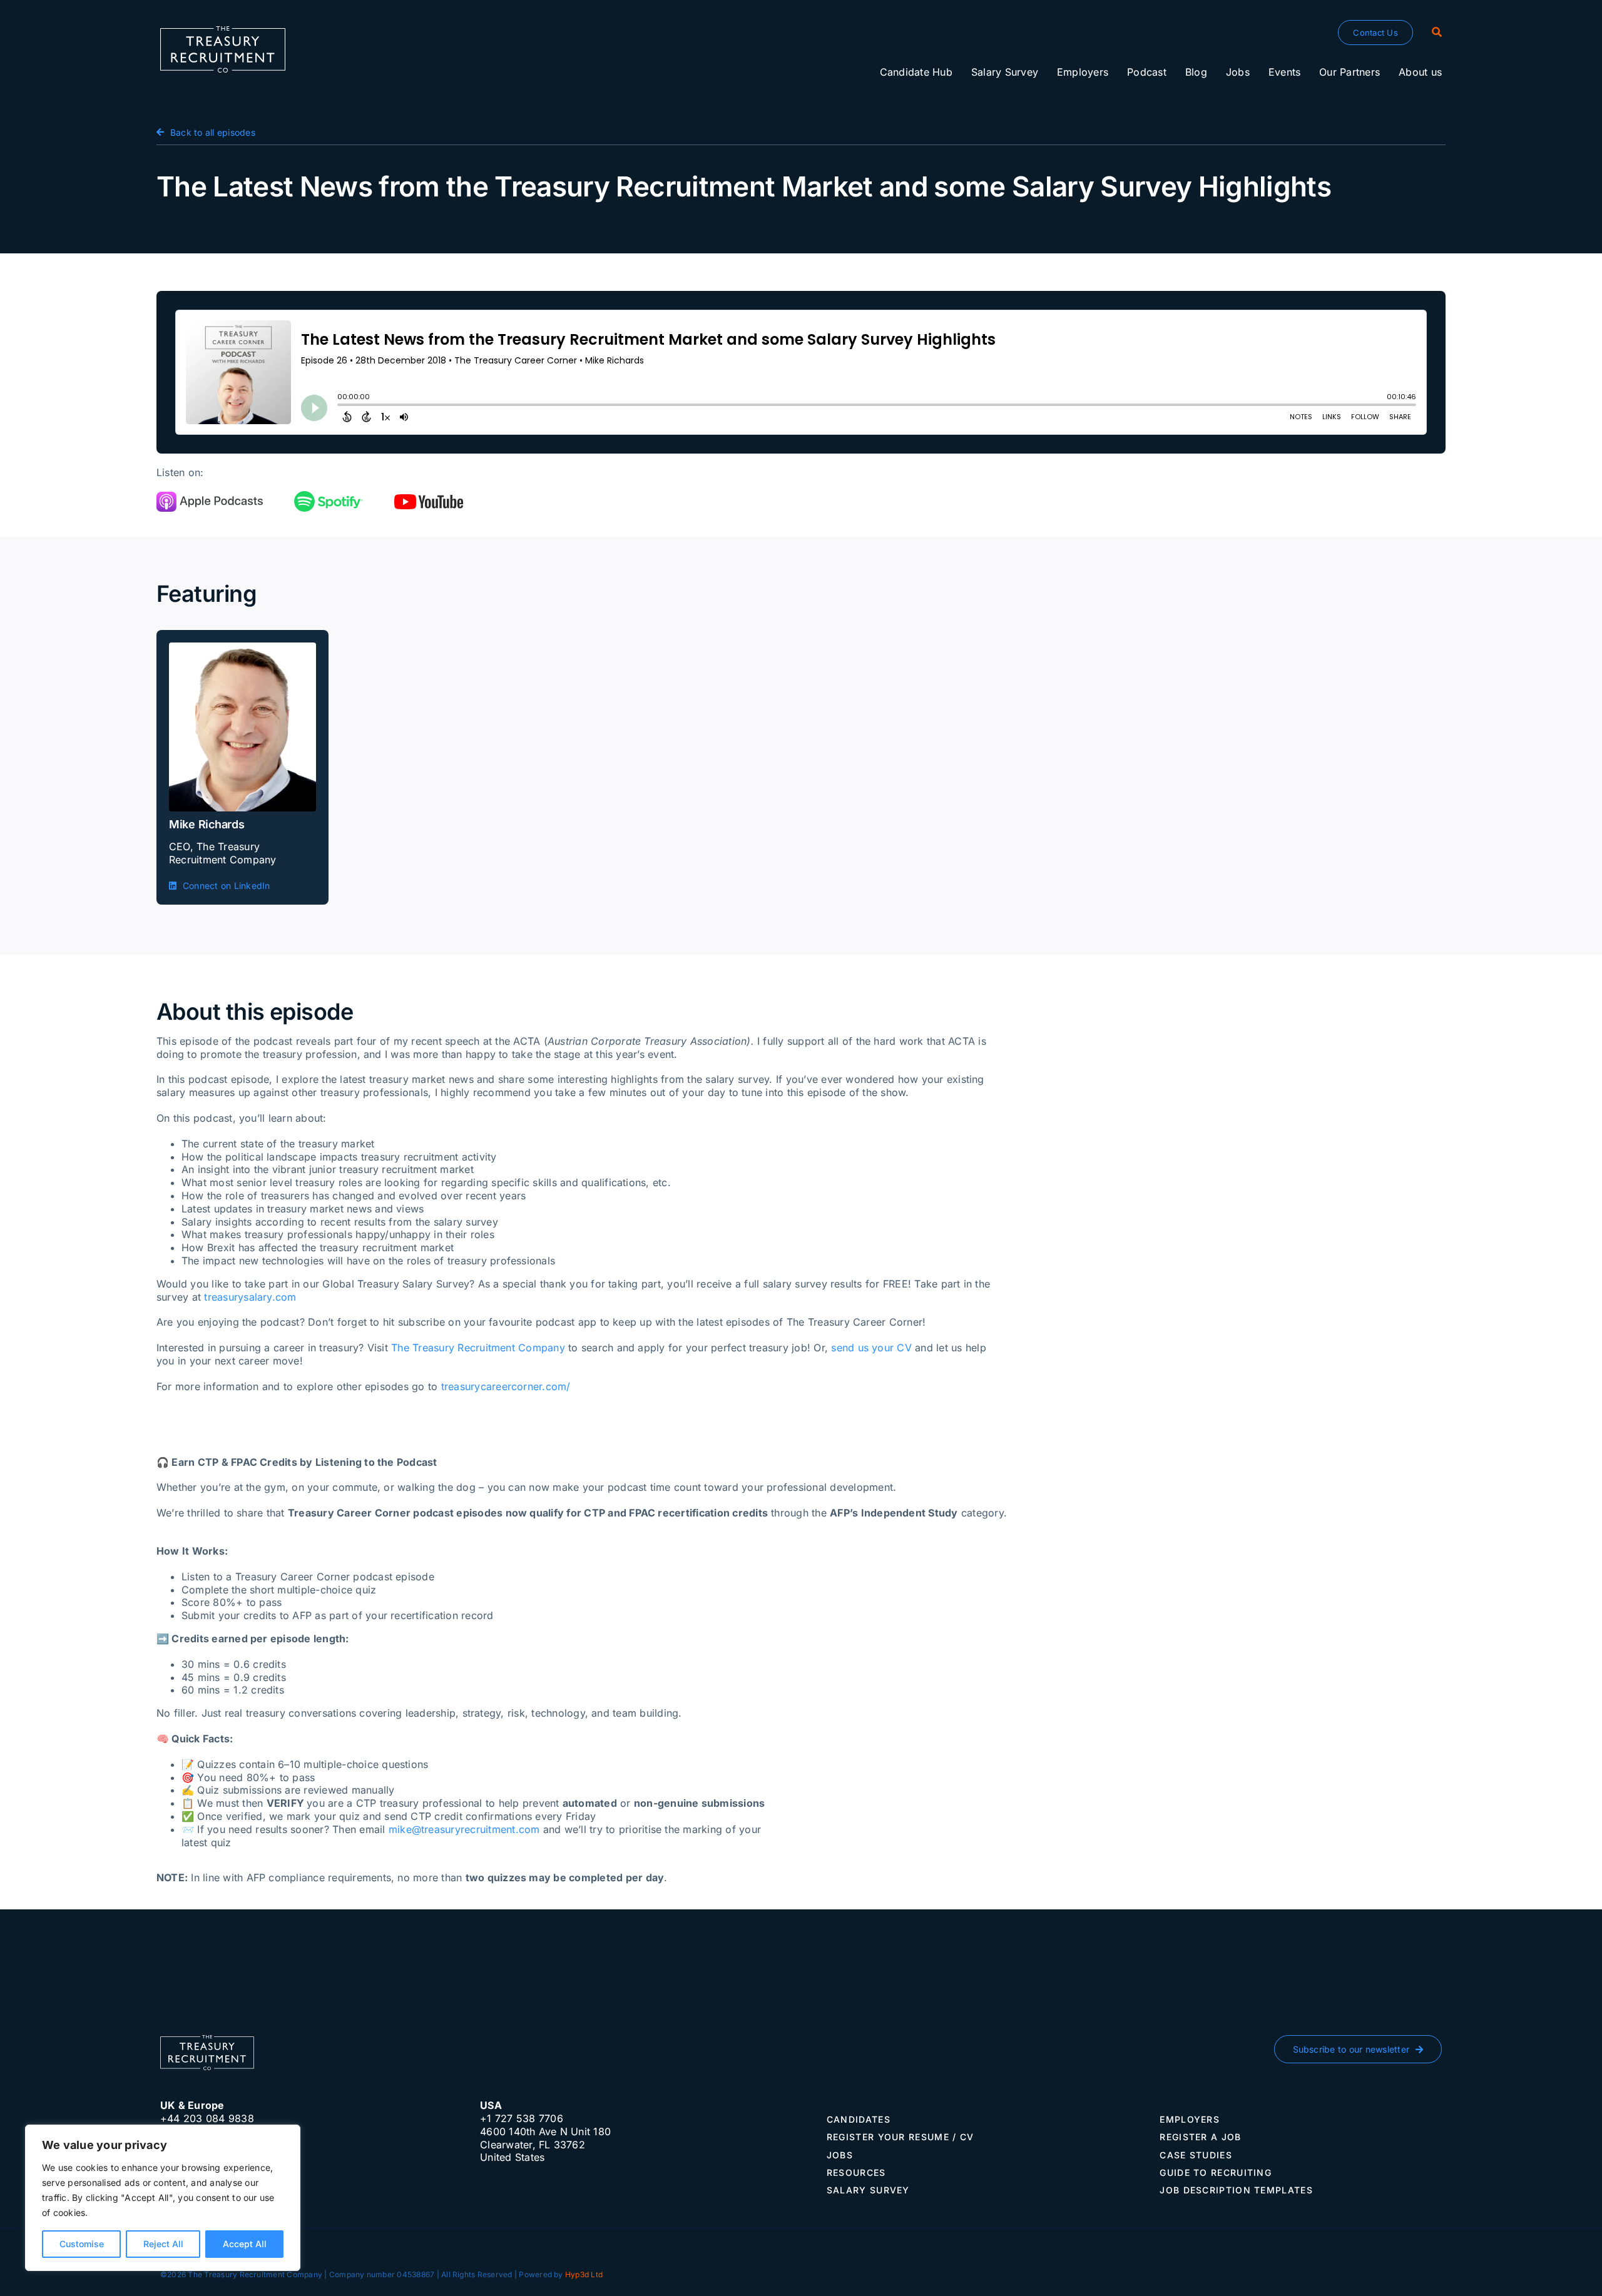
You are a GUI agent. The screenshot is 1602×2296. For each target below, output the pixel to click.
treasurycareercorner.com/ (506, 1386)
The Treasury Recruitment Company (478, 1348)
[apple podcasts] (210, 497)
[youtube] (429, 499)
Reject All (163, 2244)
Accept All (245, 2244)
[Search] (1437, 33)
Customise (82, 2244)
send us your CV (871, 1348)
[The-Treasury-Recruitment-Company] (223, 31)
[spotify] (329, 496)
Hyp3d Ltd (584, 2274)
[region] (163, 2198)
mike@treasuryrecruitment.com (464, 1829)
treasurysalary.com (250, 1297)
